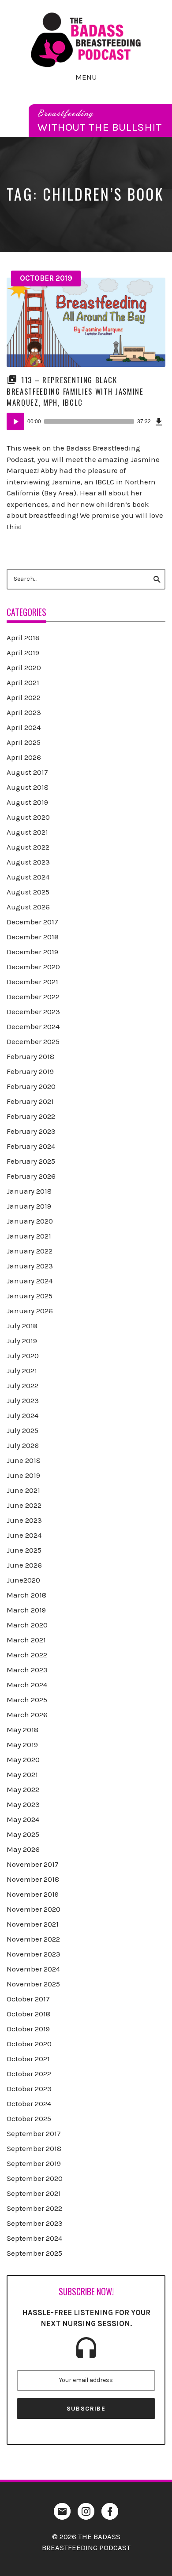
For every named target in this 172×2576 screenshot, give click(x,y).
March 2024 (27, 1685)
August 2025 (28, 892)
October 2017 (28, 1999)
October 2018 (28, 2014)
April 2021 (23, 682)
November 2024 (33, 1969)
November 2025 (33, 1984)
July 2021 (22, 1370)
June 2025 (24, 1550)
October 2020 (29, 2044)
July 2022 (22, 1385)
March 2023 (27, 1670)
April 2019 (23, 652)
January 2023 (30, 1266)
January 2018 (29, 1191)
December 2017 (32, 922)
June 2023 (24, 1520)
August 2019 (27, 802)
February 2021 (30, 1101)
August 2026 (28, 907)
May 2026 (23, 1849)
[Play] (15, 421)
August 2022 (28, 847)
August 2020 (28, 817)
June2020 (23, 1580)
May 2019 (22, 1744)
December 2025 (33, 1041)
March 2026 (27, 1715)
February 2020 (31, 1086)
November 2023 (34, 1954)
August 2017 (27, 772)
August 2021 (27, 832)
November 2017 (33, 1864)
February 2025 (31, 1161)
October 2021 (28, 2059)
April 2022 (24, 697)
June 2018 (24, 1460)
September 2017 (34, 2133)
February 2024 (31, 1146)
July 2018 (22, 1326)
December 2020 (33, 967)
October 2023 (29, 2089)
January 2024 (30, 1281)
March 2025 (27, 1700)
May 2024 (23, 1819)
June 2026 (24, 1565)
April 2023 (24, 712)
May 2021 (22, 1774)
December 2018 (33, 937)
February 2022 (31, 1116)
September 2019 (34, 2163)
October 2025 (29, 2118)
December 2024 (33, 1026)
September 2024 (34, 2238)
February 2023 (31, 1131)
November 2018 (33, 1879)
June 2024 (24, 1535)
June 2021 (23, 1490)
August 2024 (28, 877)
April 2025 (24, 742)
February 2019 (30, 1071)
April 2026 (24, 757)
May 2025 (23, 1834)
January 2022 (30, 1251)
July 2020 (23, 1356)
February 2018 (30, 1056)
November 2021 (33, 1924)
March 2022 (27, 1655)
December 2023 (33, 1011)
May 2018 (22, 1730)
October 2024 (29, 2103)
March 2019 (26, 1610)
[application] (86, 421)
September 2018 (34, 2148)
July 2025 (22, 1430)
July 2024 (22, 1415)
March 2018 (26, 1595)
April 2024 (24, 727)
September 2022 (34, 2208)
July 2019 (22, 1341)
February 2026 (31, 1176)
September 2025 (34, 2253)
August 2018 (28, 787)
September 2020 (35, 2178)
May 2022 (23, 1789)
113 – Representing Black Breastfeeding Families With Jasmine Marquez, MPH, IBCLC (75, 391)
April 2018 (23, 638)
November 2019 (33, 1894)
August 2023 (28, 862)
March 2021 (26, 1640)
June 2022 (24, 1505)
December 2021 (32, 982)
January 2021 (29, 1236)
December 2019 (32, 952)
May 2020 (23, 1759)
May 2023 (23, 1804)
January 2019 (29, 1206)
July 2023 (23, 1400)
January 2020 (30, 1221)
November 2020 (34, 1909)
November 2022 (33, 1939)
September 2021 (34, 2193)
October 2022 (29, 2074)
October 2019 (46, 278)
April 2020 (24, 667)
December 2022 (33, 997)
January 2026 (30, 1311)
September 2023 (35, 2223)
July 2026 (23, 1445)
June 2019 (23, 1475)
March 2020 (27, 1625)
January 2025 (30, 1296)
